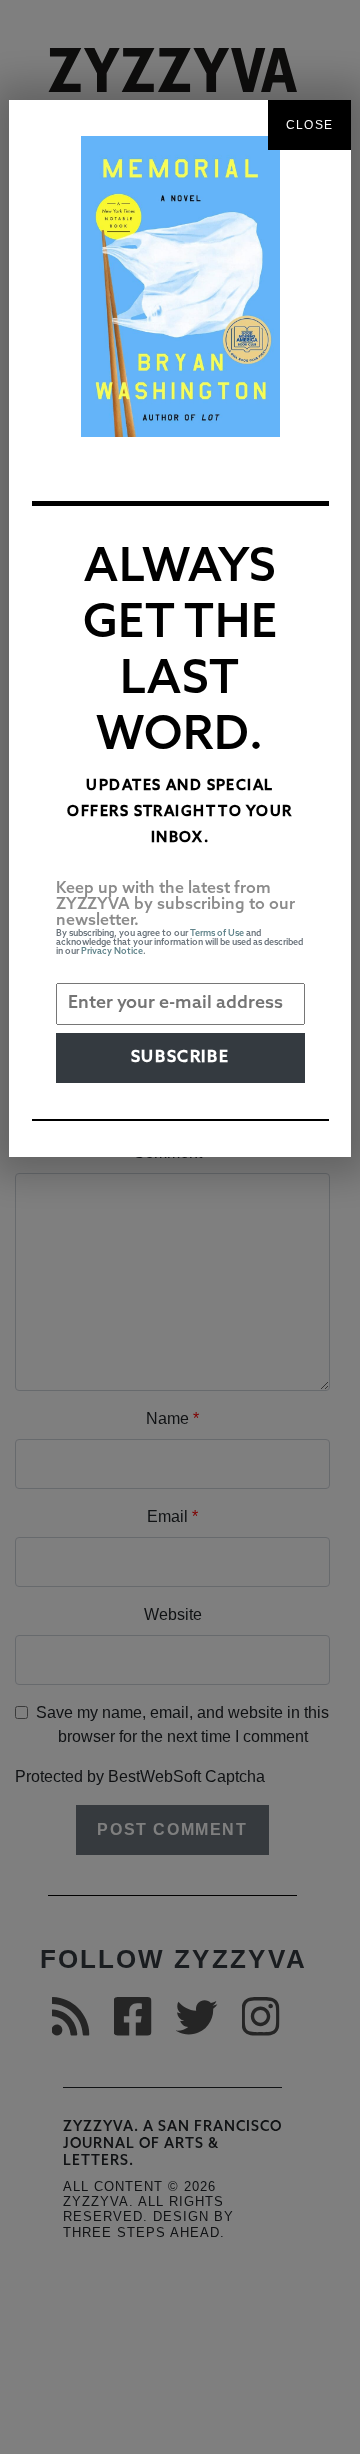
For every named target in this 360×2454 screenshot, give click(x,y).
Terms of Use (217, 933)
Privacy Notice (112, 951)
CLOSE (309, 125)
